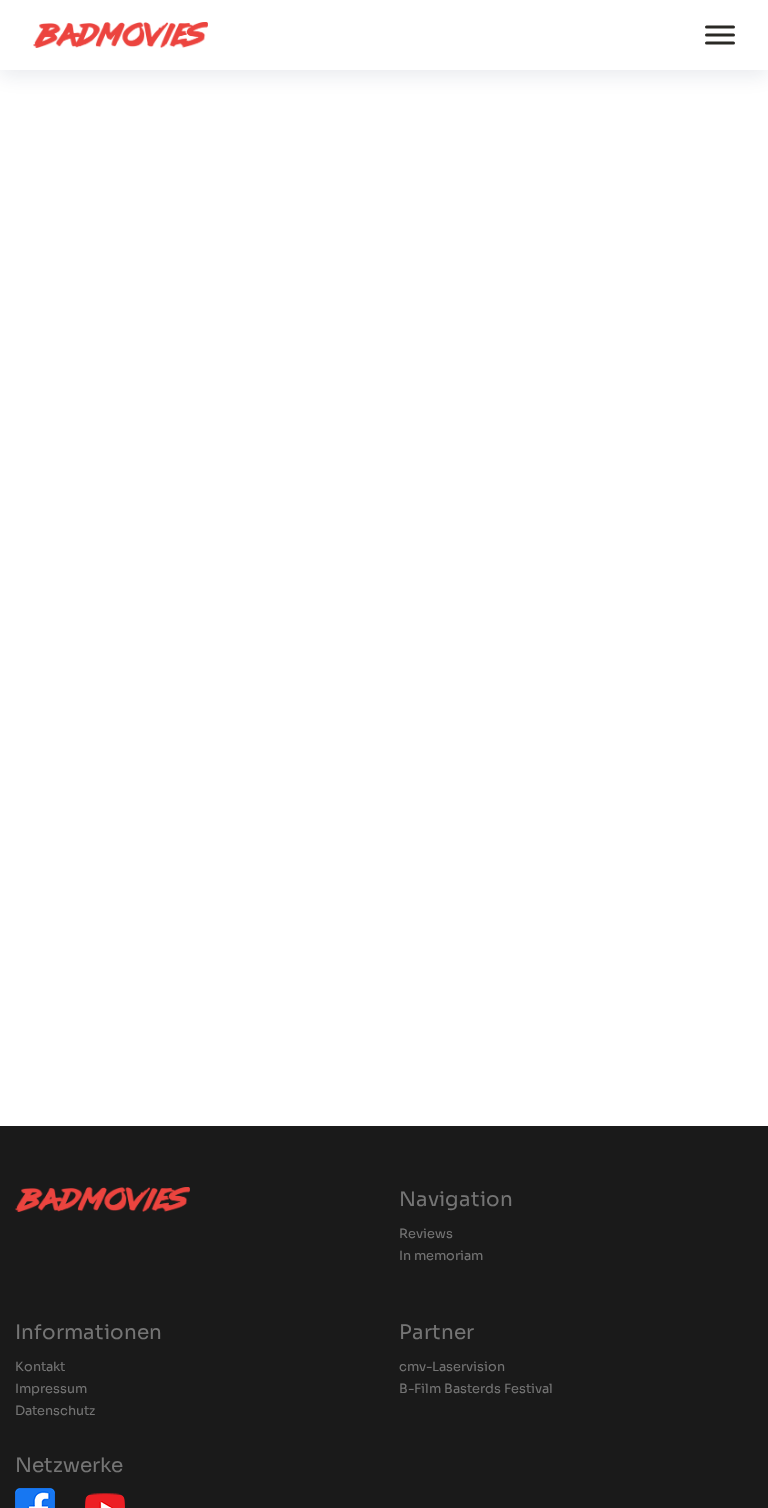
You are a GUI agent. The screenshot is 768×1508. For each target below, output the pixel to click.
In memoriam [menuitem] (441, 1256)
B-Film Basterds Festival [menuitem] (476, 1389)
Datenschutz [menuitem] (55, 1411)
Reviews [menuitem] (426, 1234)
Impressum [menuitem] (51, 1389)
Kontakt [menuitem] (40, 1367)
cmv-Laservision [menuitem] (452, 1367)
